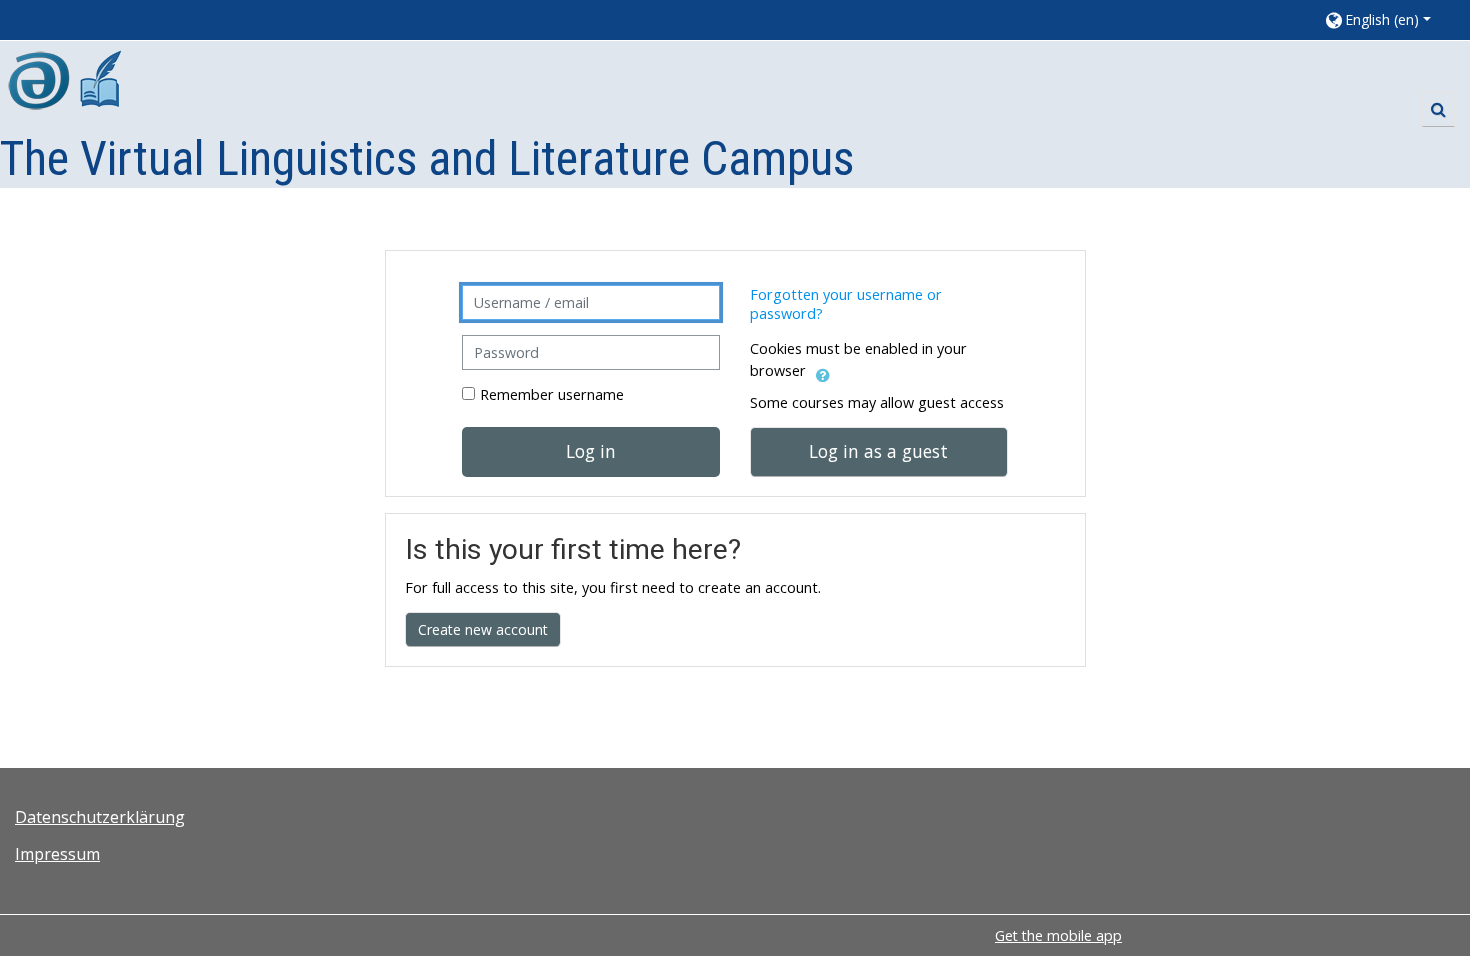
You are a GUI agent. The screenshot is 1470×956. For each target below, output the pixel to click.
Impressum (57, 854)
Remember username (552, 394)
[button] (1387, 19)
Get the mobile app (1058, 935)
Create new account (483, 629)
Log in (591, 451)
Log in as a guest (878, 451)
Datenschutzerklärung (100, 817)
